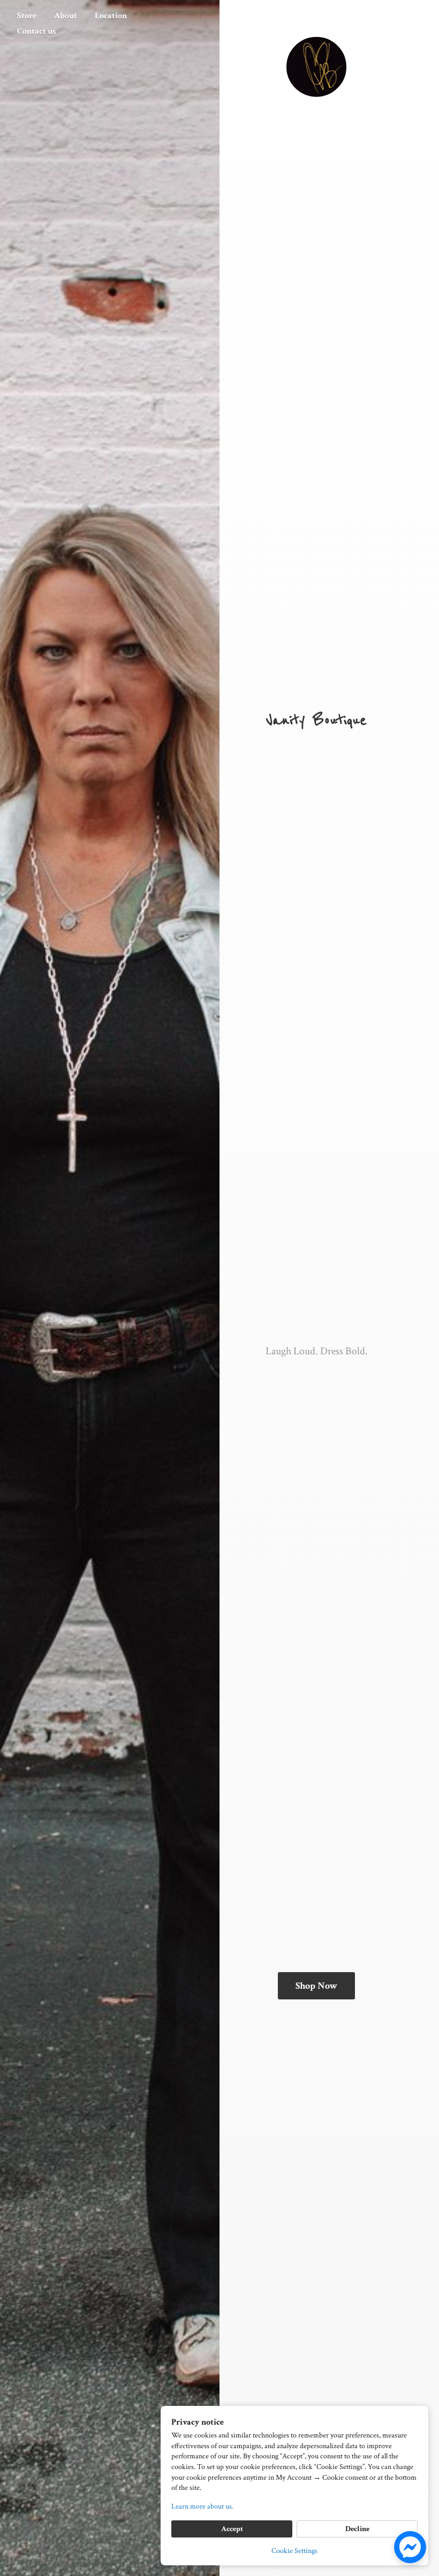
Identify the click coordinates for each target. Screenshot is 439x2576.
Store (27, 16)
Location (111, 16)
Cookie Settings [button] (294, 2551)
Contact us (36, 31)
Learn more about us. (202, 2506)
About (66, 16)
